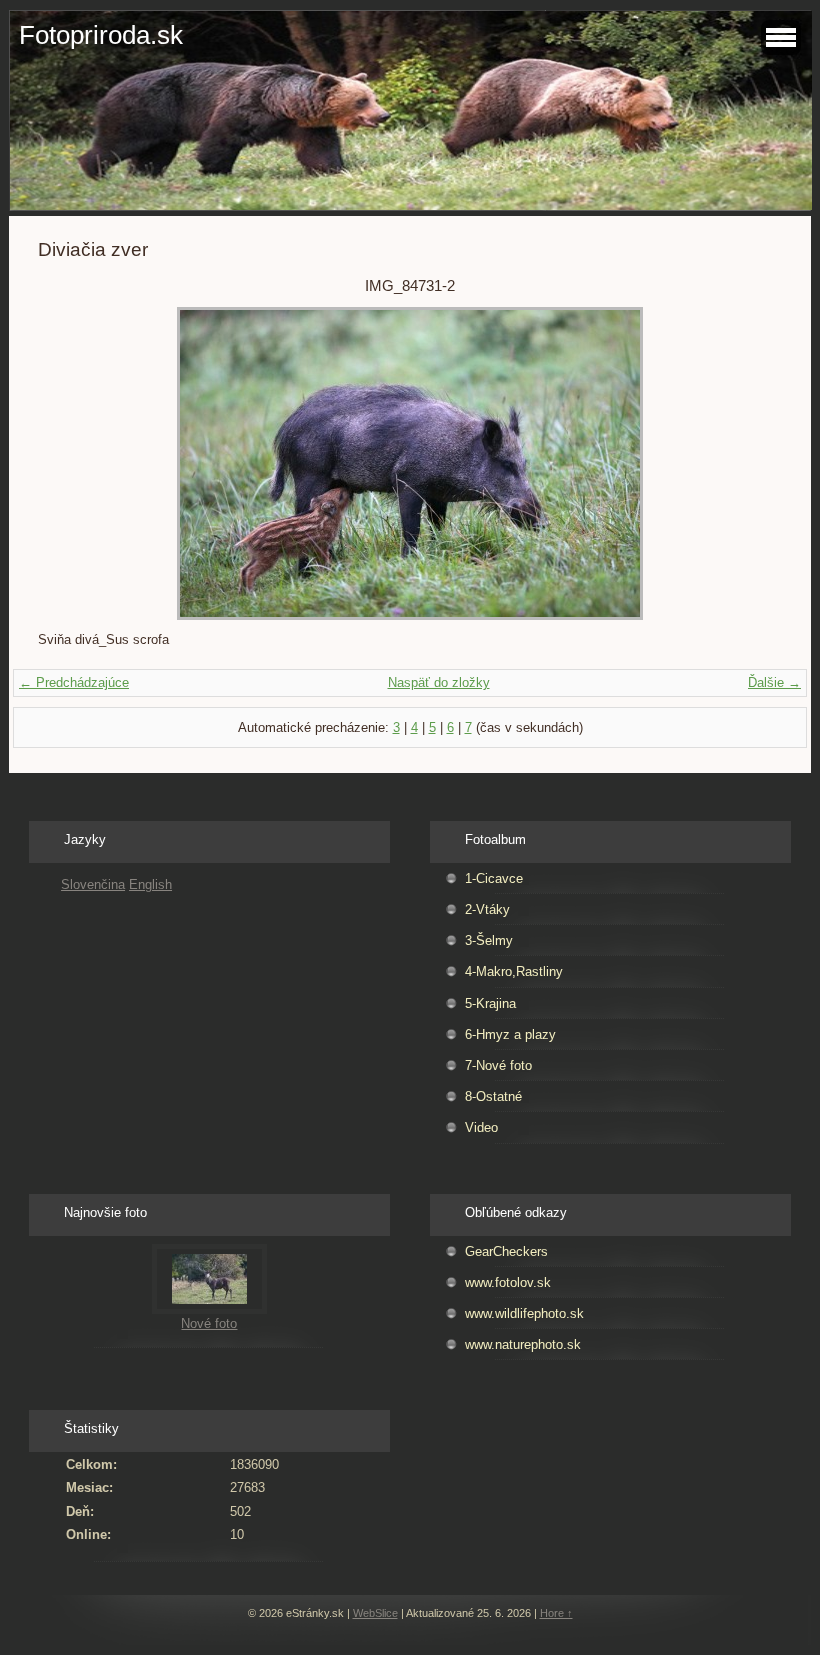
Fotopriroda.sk (101, 35)
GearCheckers (506, 1251)
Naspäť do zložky (439, 682)
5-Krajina (490, 1003)
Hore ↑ (556, 1613)
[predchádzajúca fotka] (70, 463)
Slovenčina (93, 884)
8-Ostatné (493, 1096)
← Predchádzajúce (74, 682)
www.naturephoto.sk (523, 1344)
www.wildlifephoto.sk (524, 1313)
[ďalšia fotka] (749, 463)
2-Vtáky (487, 909)
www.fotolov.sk (508, 1282)
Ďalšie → (774, 682)
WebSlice (375, 1613)
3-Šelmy (489, 940)
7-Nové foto (498, 1065)
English (150, 884)
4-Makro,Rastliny (514, 971)
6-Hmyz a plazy (510, 1034)
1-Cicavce (494, 878)
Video (481, 1127)
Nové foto (209, 1323)
